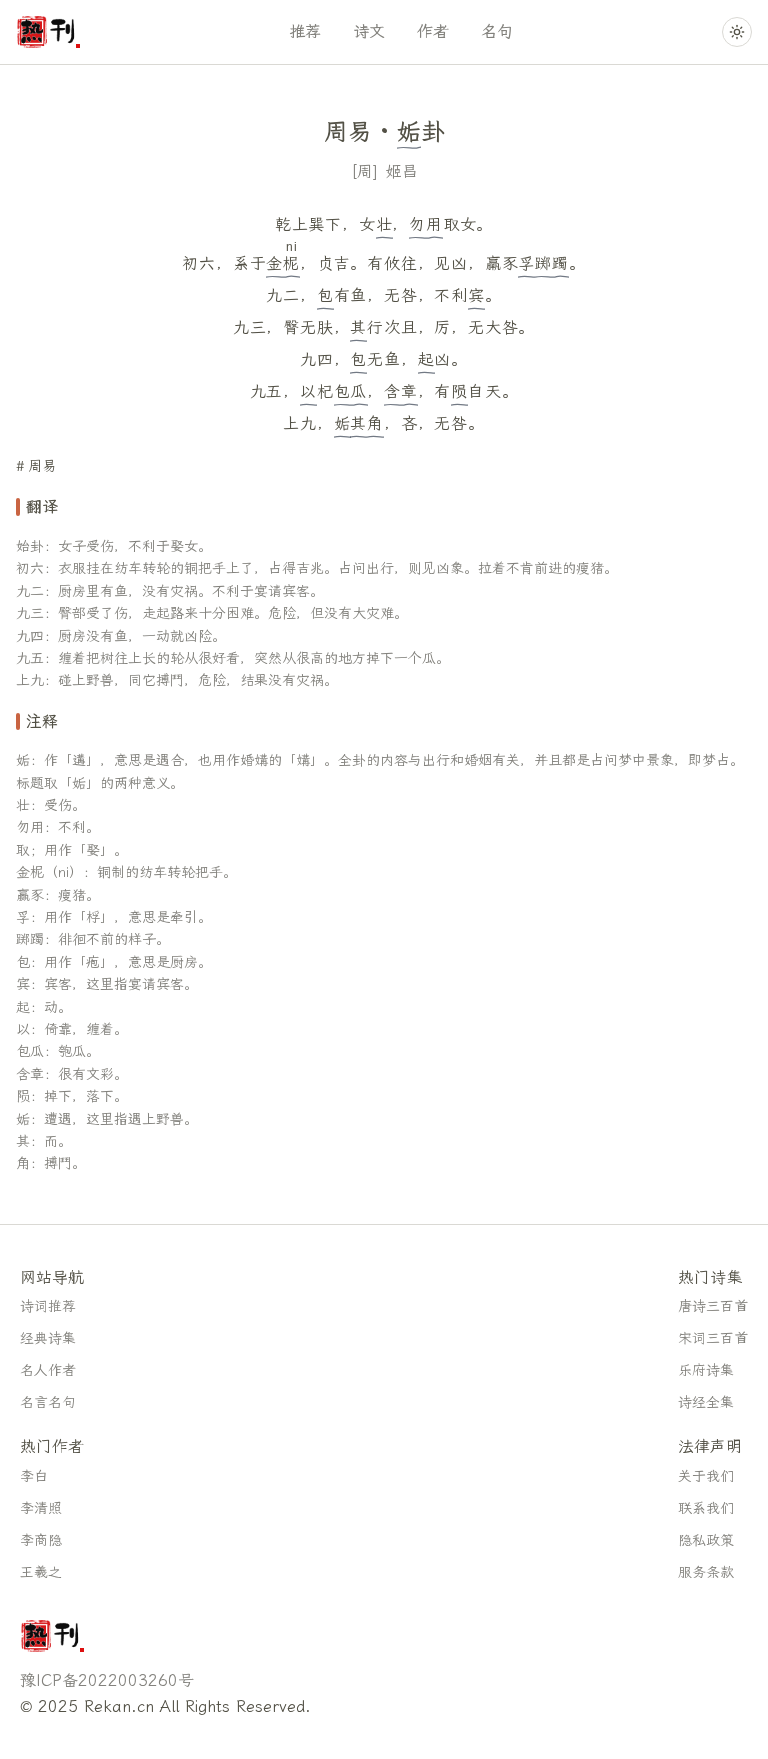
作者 (433, 31)
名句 (497, 31)
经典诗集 (48, 1338)
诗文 (369, 31)
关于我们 (706, 1476)
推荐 (305, 31)
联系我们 (706, 1508)
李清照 (41, 1508)
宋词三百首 (713, 1338)
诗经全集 (706, 1402)
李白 (34, 1476)
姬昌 (402, 171)
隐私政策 (706, 1540)
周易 (42, 466)
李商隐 (41, 1540)
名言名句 (48, 1402)
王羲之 (41, 1572)
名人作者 (48, 1370)
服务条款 (706, 1572)
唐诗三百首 (713, 1306)
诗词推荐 (48, 1306)
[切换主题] (737, 32)
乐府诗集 (706, 1370)
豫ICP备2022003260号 (107, 1680)
